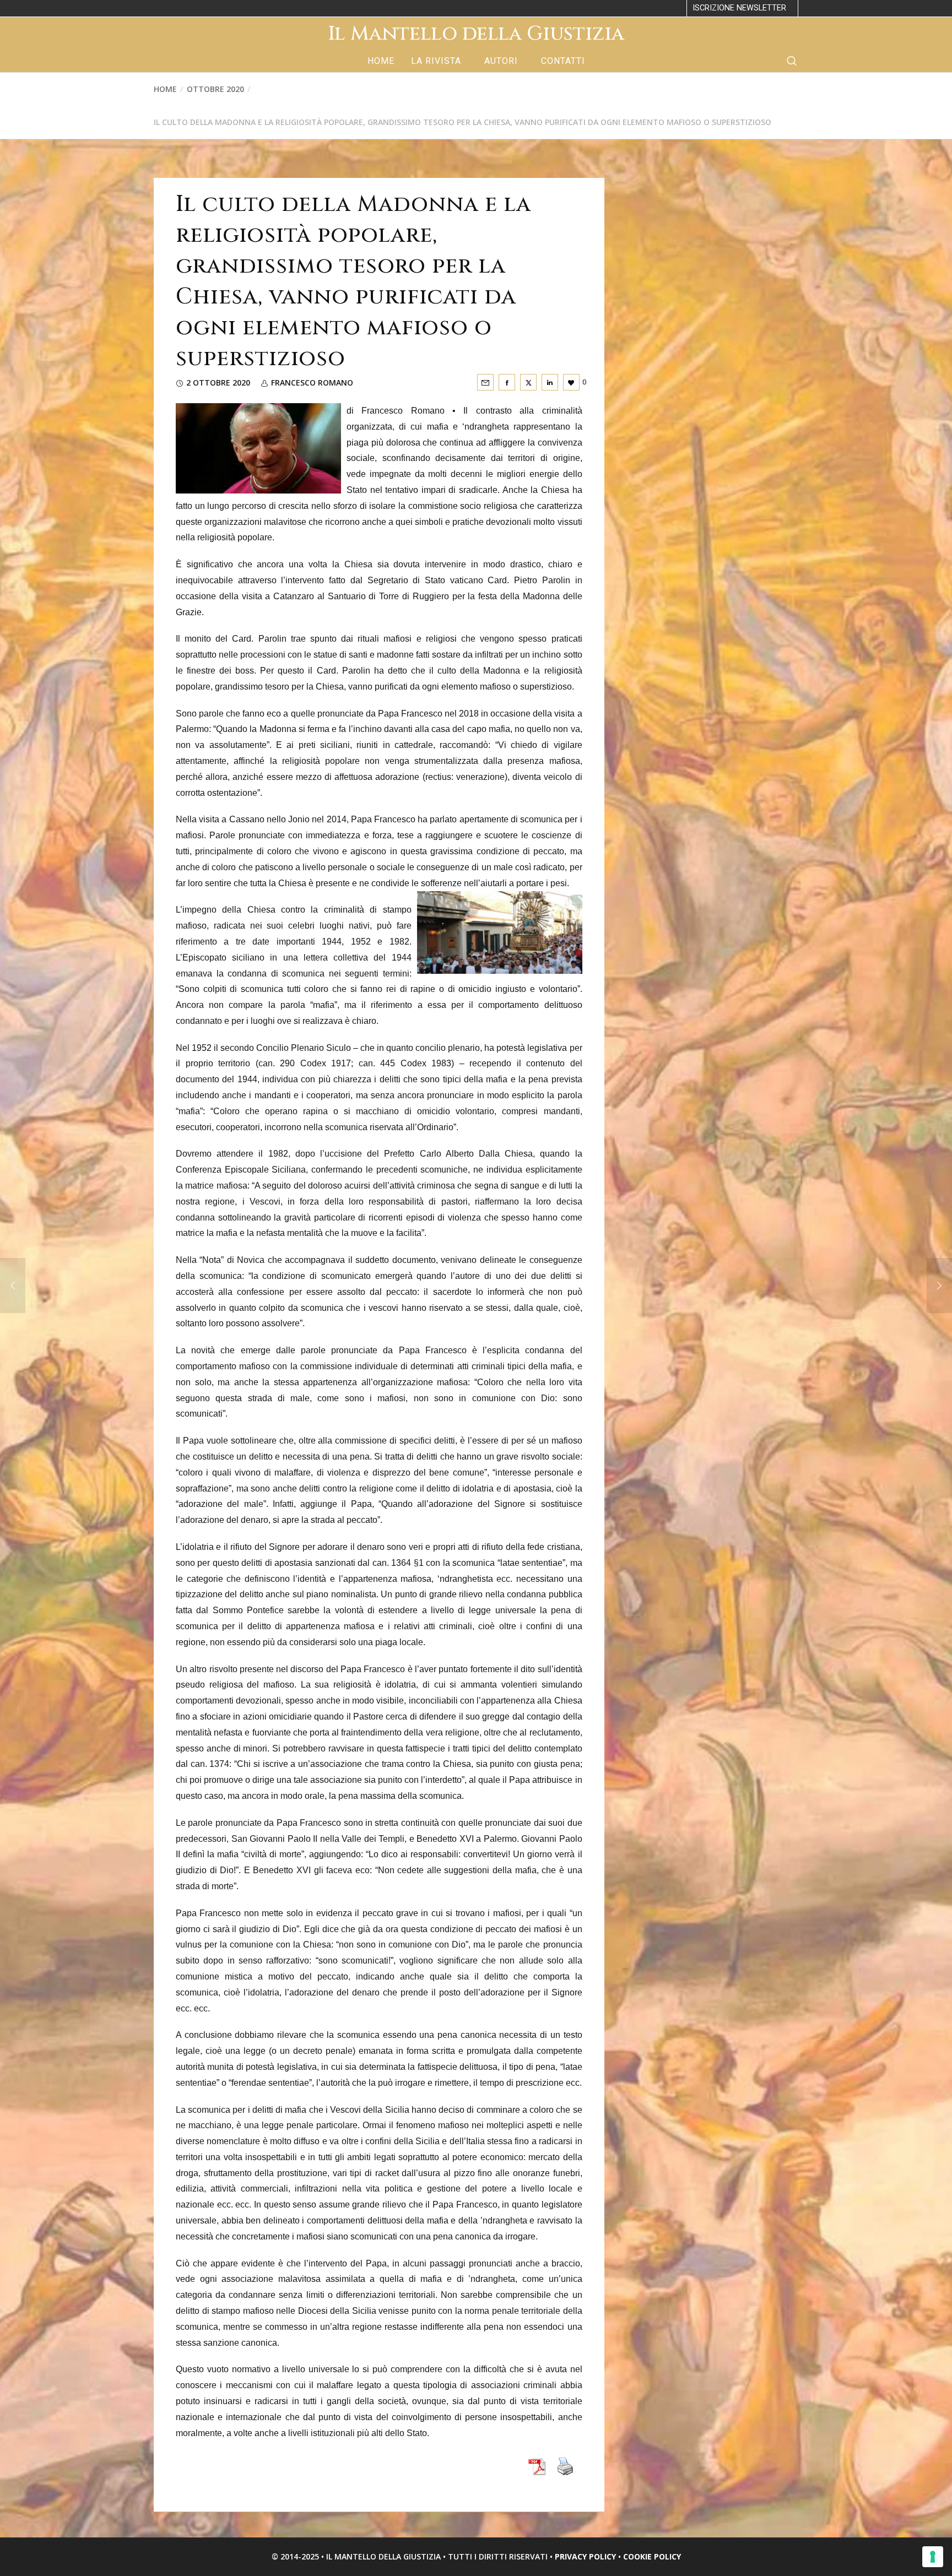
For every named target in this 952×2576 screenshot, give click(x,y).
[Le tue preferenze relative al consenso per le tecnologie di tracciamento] (933, 2557)
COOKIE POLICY (652, 2556)
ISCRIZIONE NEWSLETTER (739, 8)
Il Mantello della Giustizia (476, 34)
